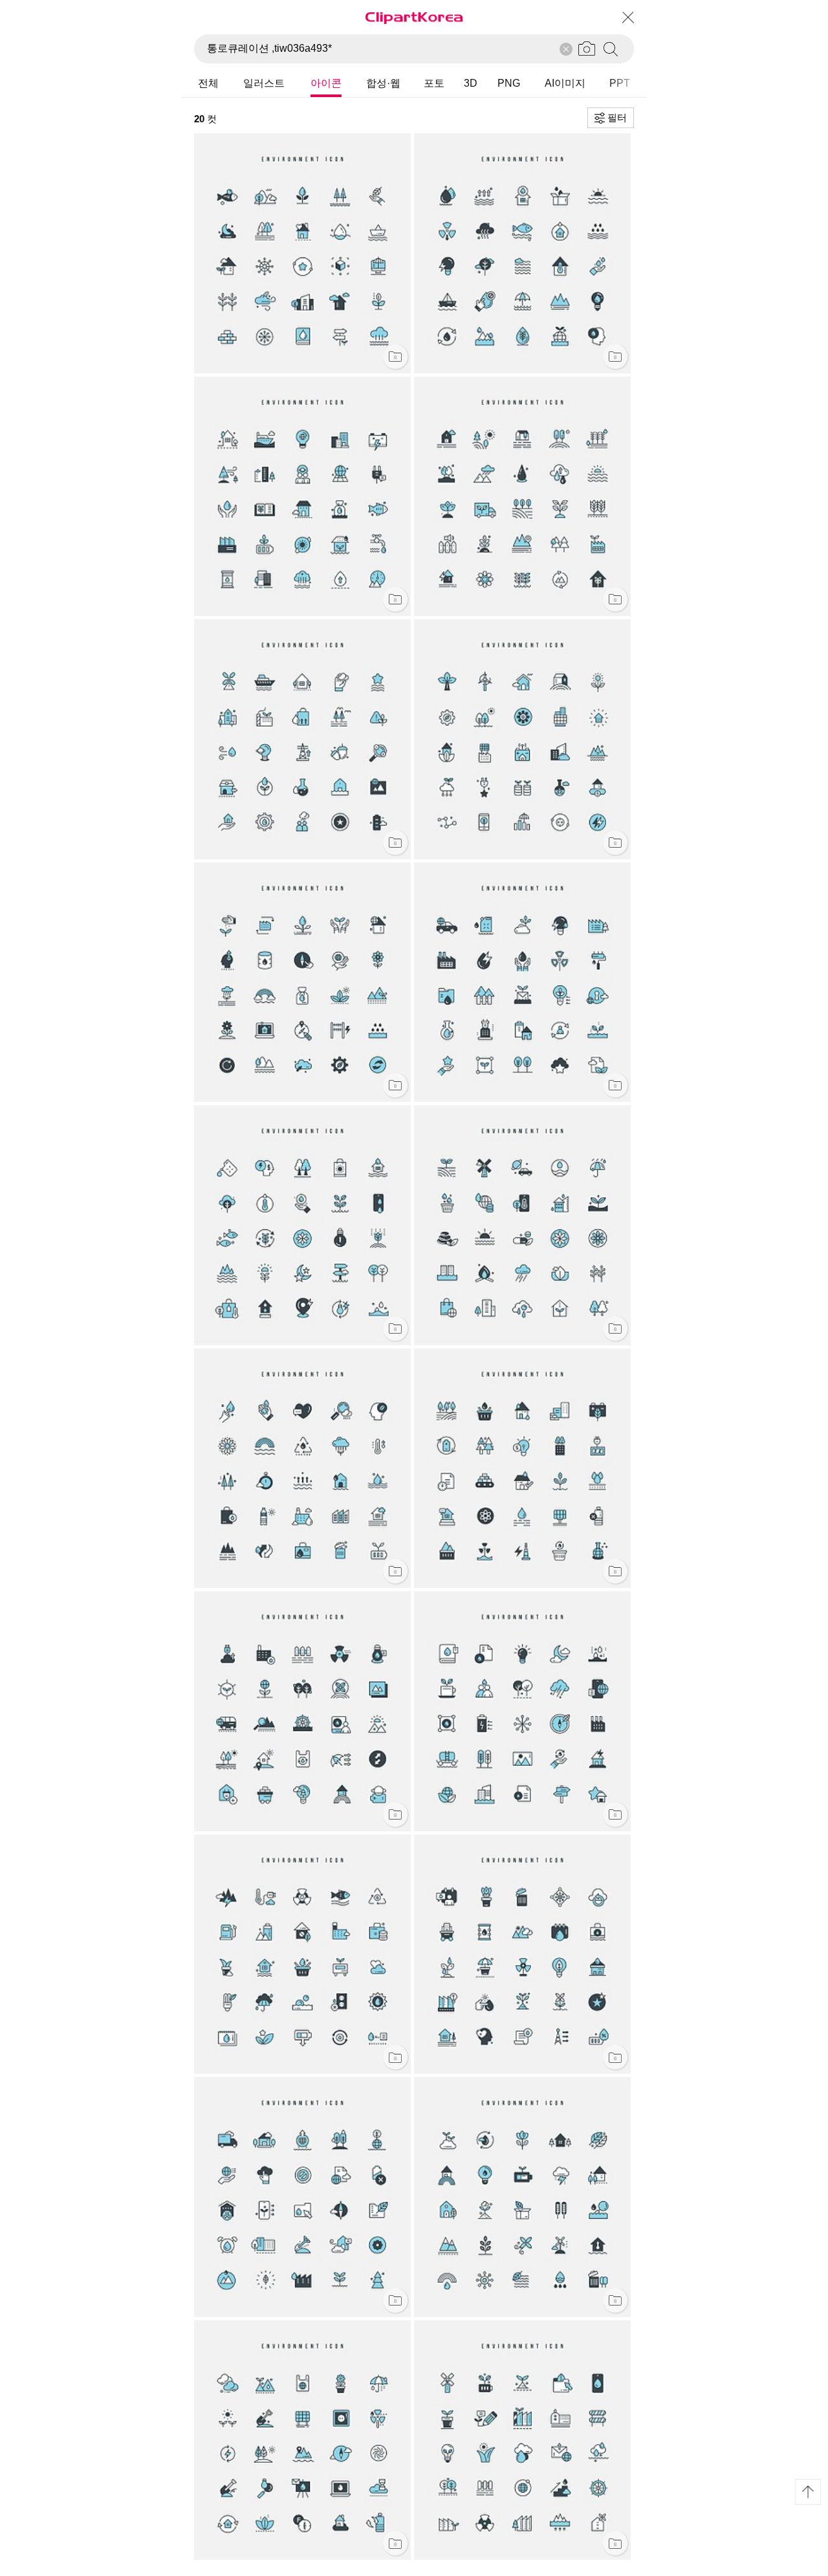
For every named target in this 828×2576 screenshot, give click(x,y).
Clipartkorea (414, 17)
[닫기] (627, 17)
